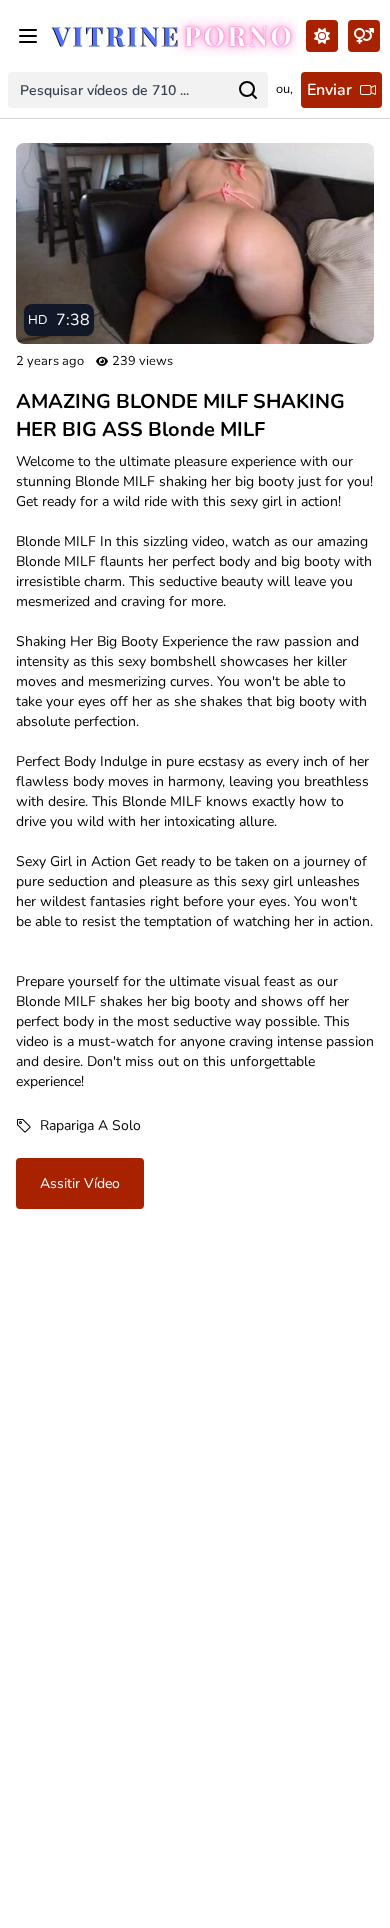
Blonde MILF (56, 541)
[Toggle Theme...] (322, 36)
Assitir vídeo (80, 1183)
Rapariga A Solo (90, 1125)
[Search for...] (248, 90)
